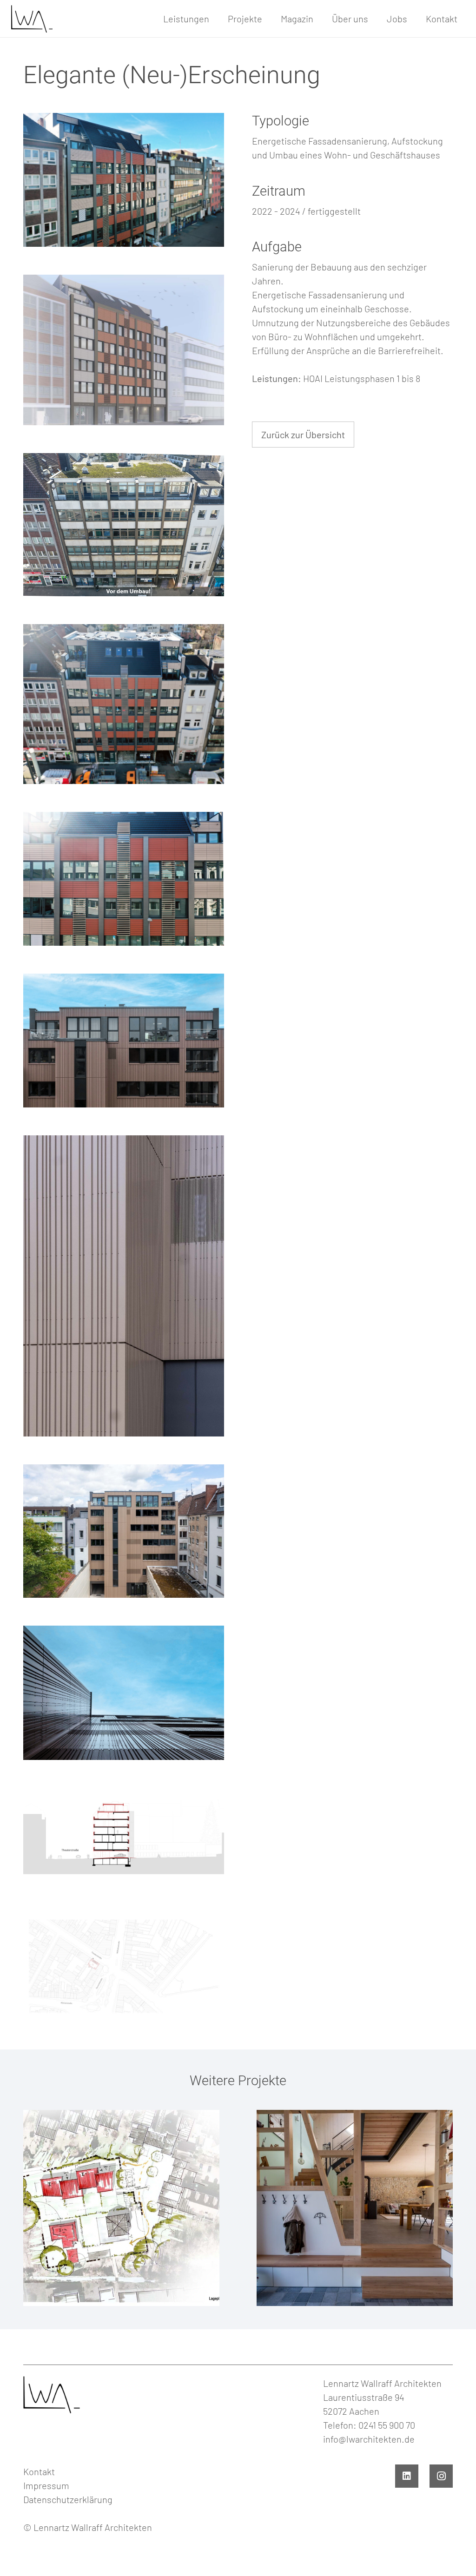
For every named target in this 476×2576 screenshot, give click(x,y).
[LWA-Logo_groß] (31, 19)
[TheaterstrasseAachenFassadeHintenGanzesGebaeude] (124, 1531)
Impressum (46, 2485)
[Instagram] (441, 2476)
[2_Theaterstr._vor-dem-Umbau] (124, 525)
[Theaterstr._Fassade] (124, 879)
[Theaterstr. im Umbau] (124, 704)
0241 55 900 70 (387, 2425)
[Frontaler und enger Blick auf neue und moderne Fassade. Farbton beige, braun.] (124, 1286)
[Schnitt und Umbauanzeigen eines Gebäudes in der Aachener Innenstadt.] (124, 1838)
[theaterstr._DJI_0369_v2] (124, 180)
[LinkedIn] (407, 2476)
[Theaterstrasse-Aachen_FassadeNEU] (124, 1041)
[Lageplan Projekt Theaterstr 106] (124, 1966)
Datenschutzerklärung (68, 2499)
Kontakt (39, 2471)
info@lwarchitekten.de (369, 2439)
